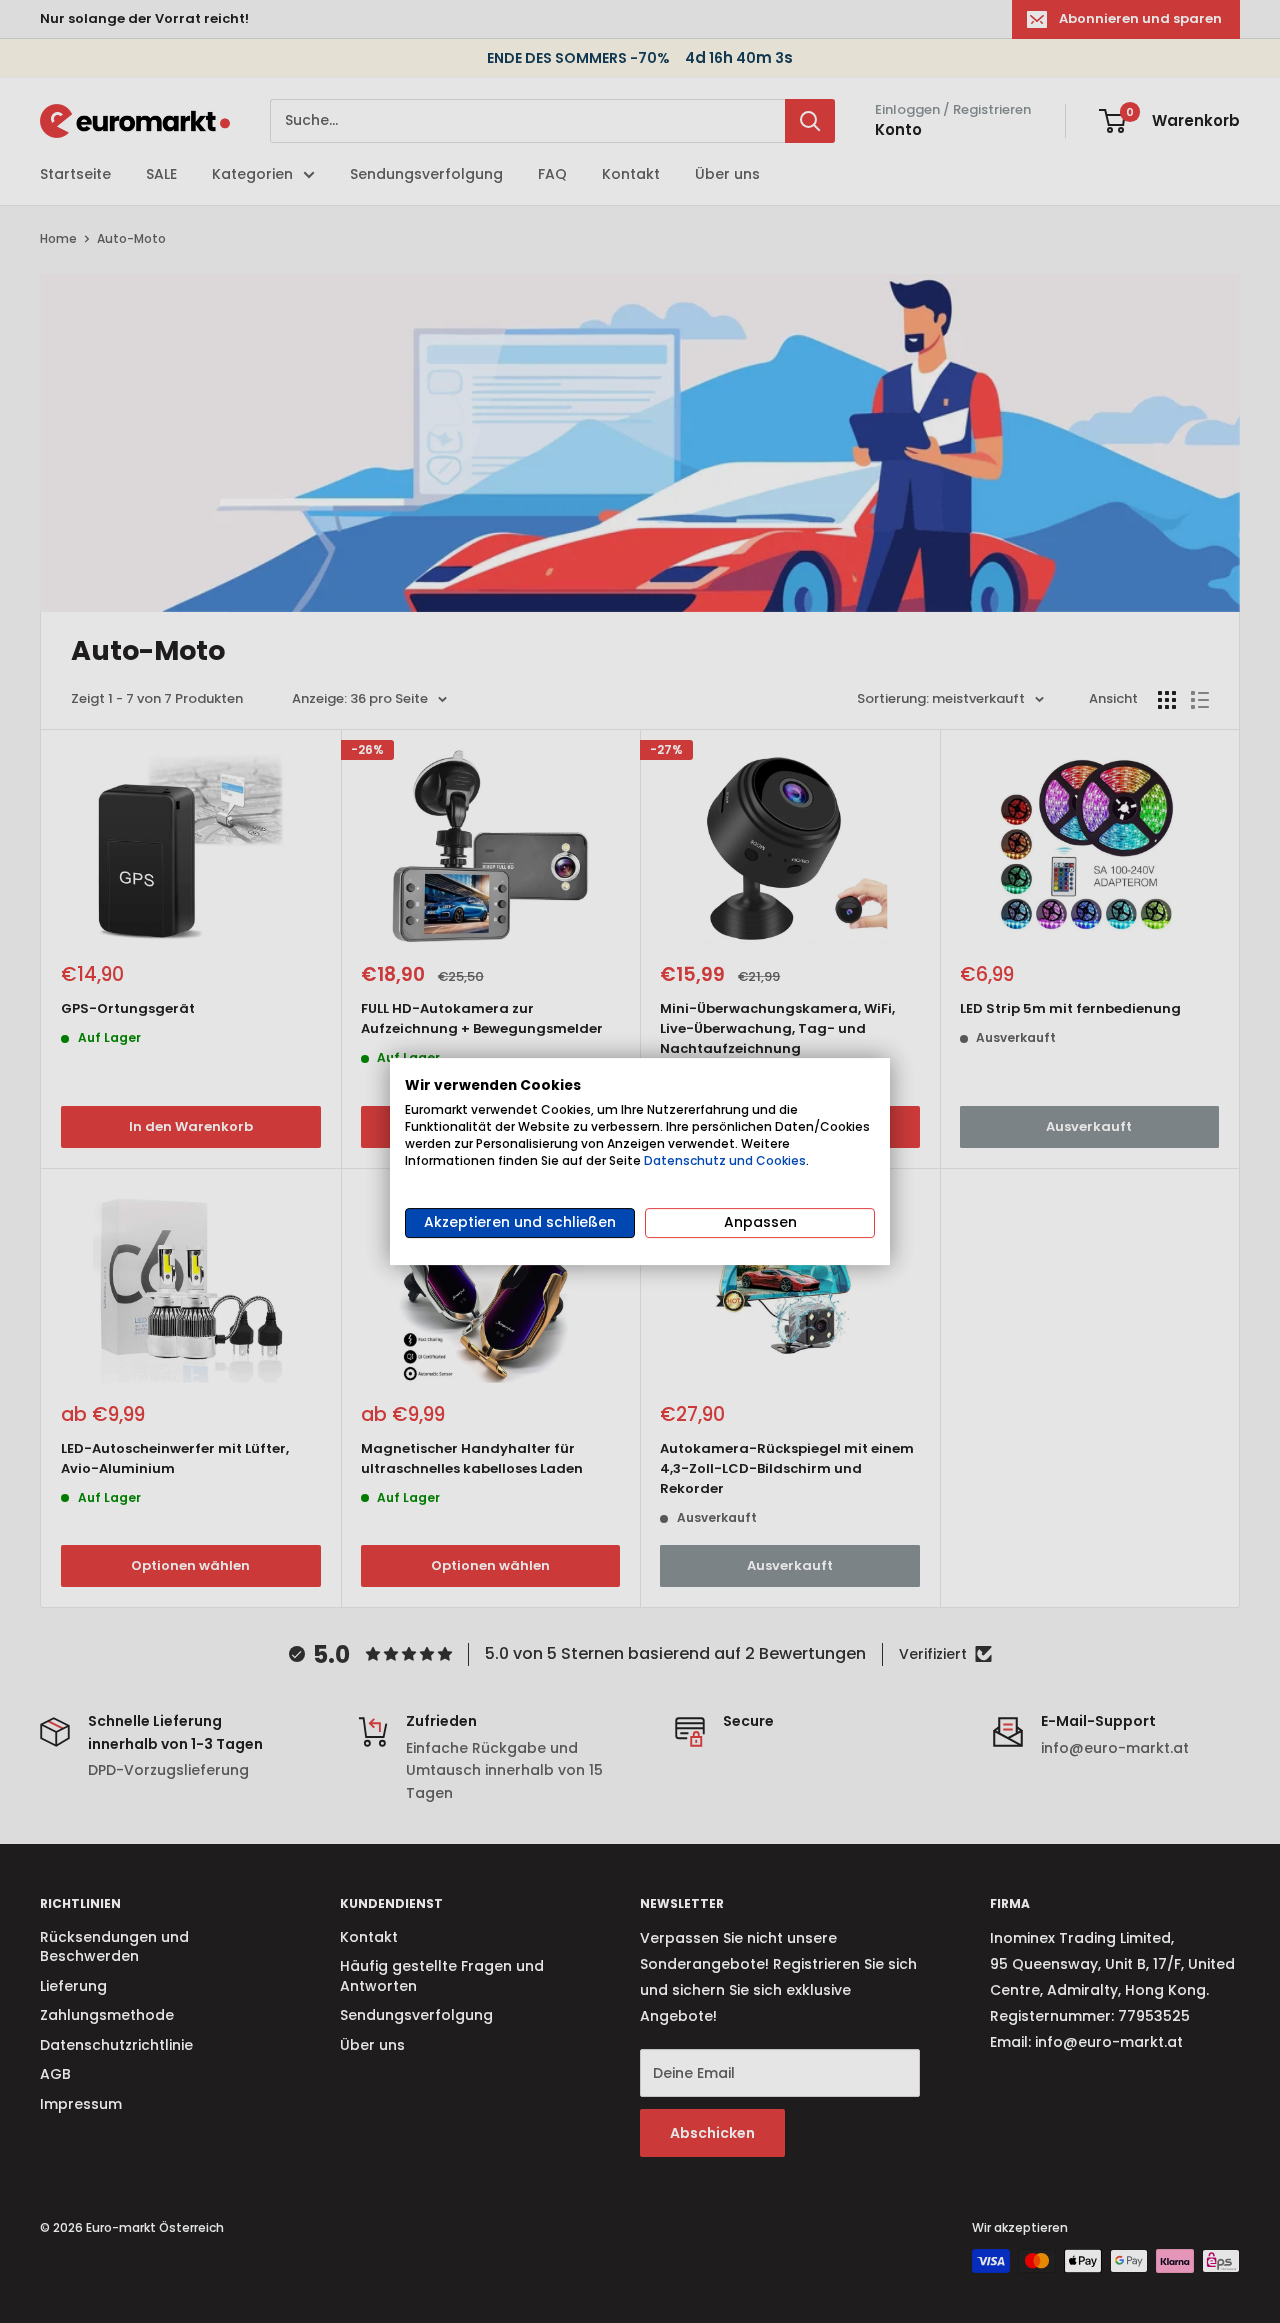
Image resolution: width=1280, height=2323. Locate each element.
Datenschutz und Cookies (725, 1160)
